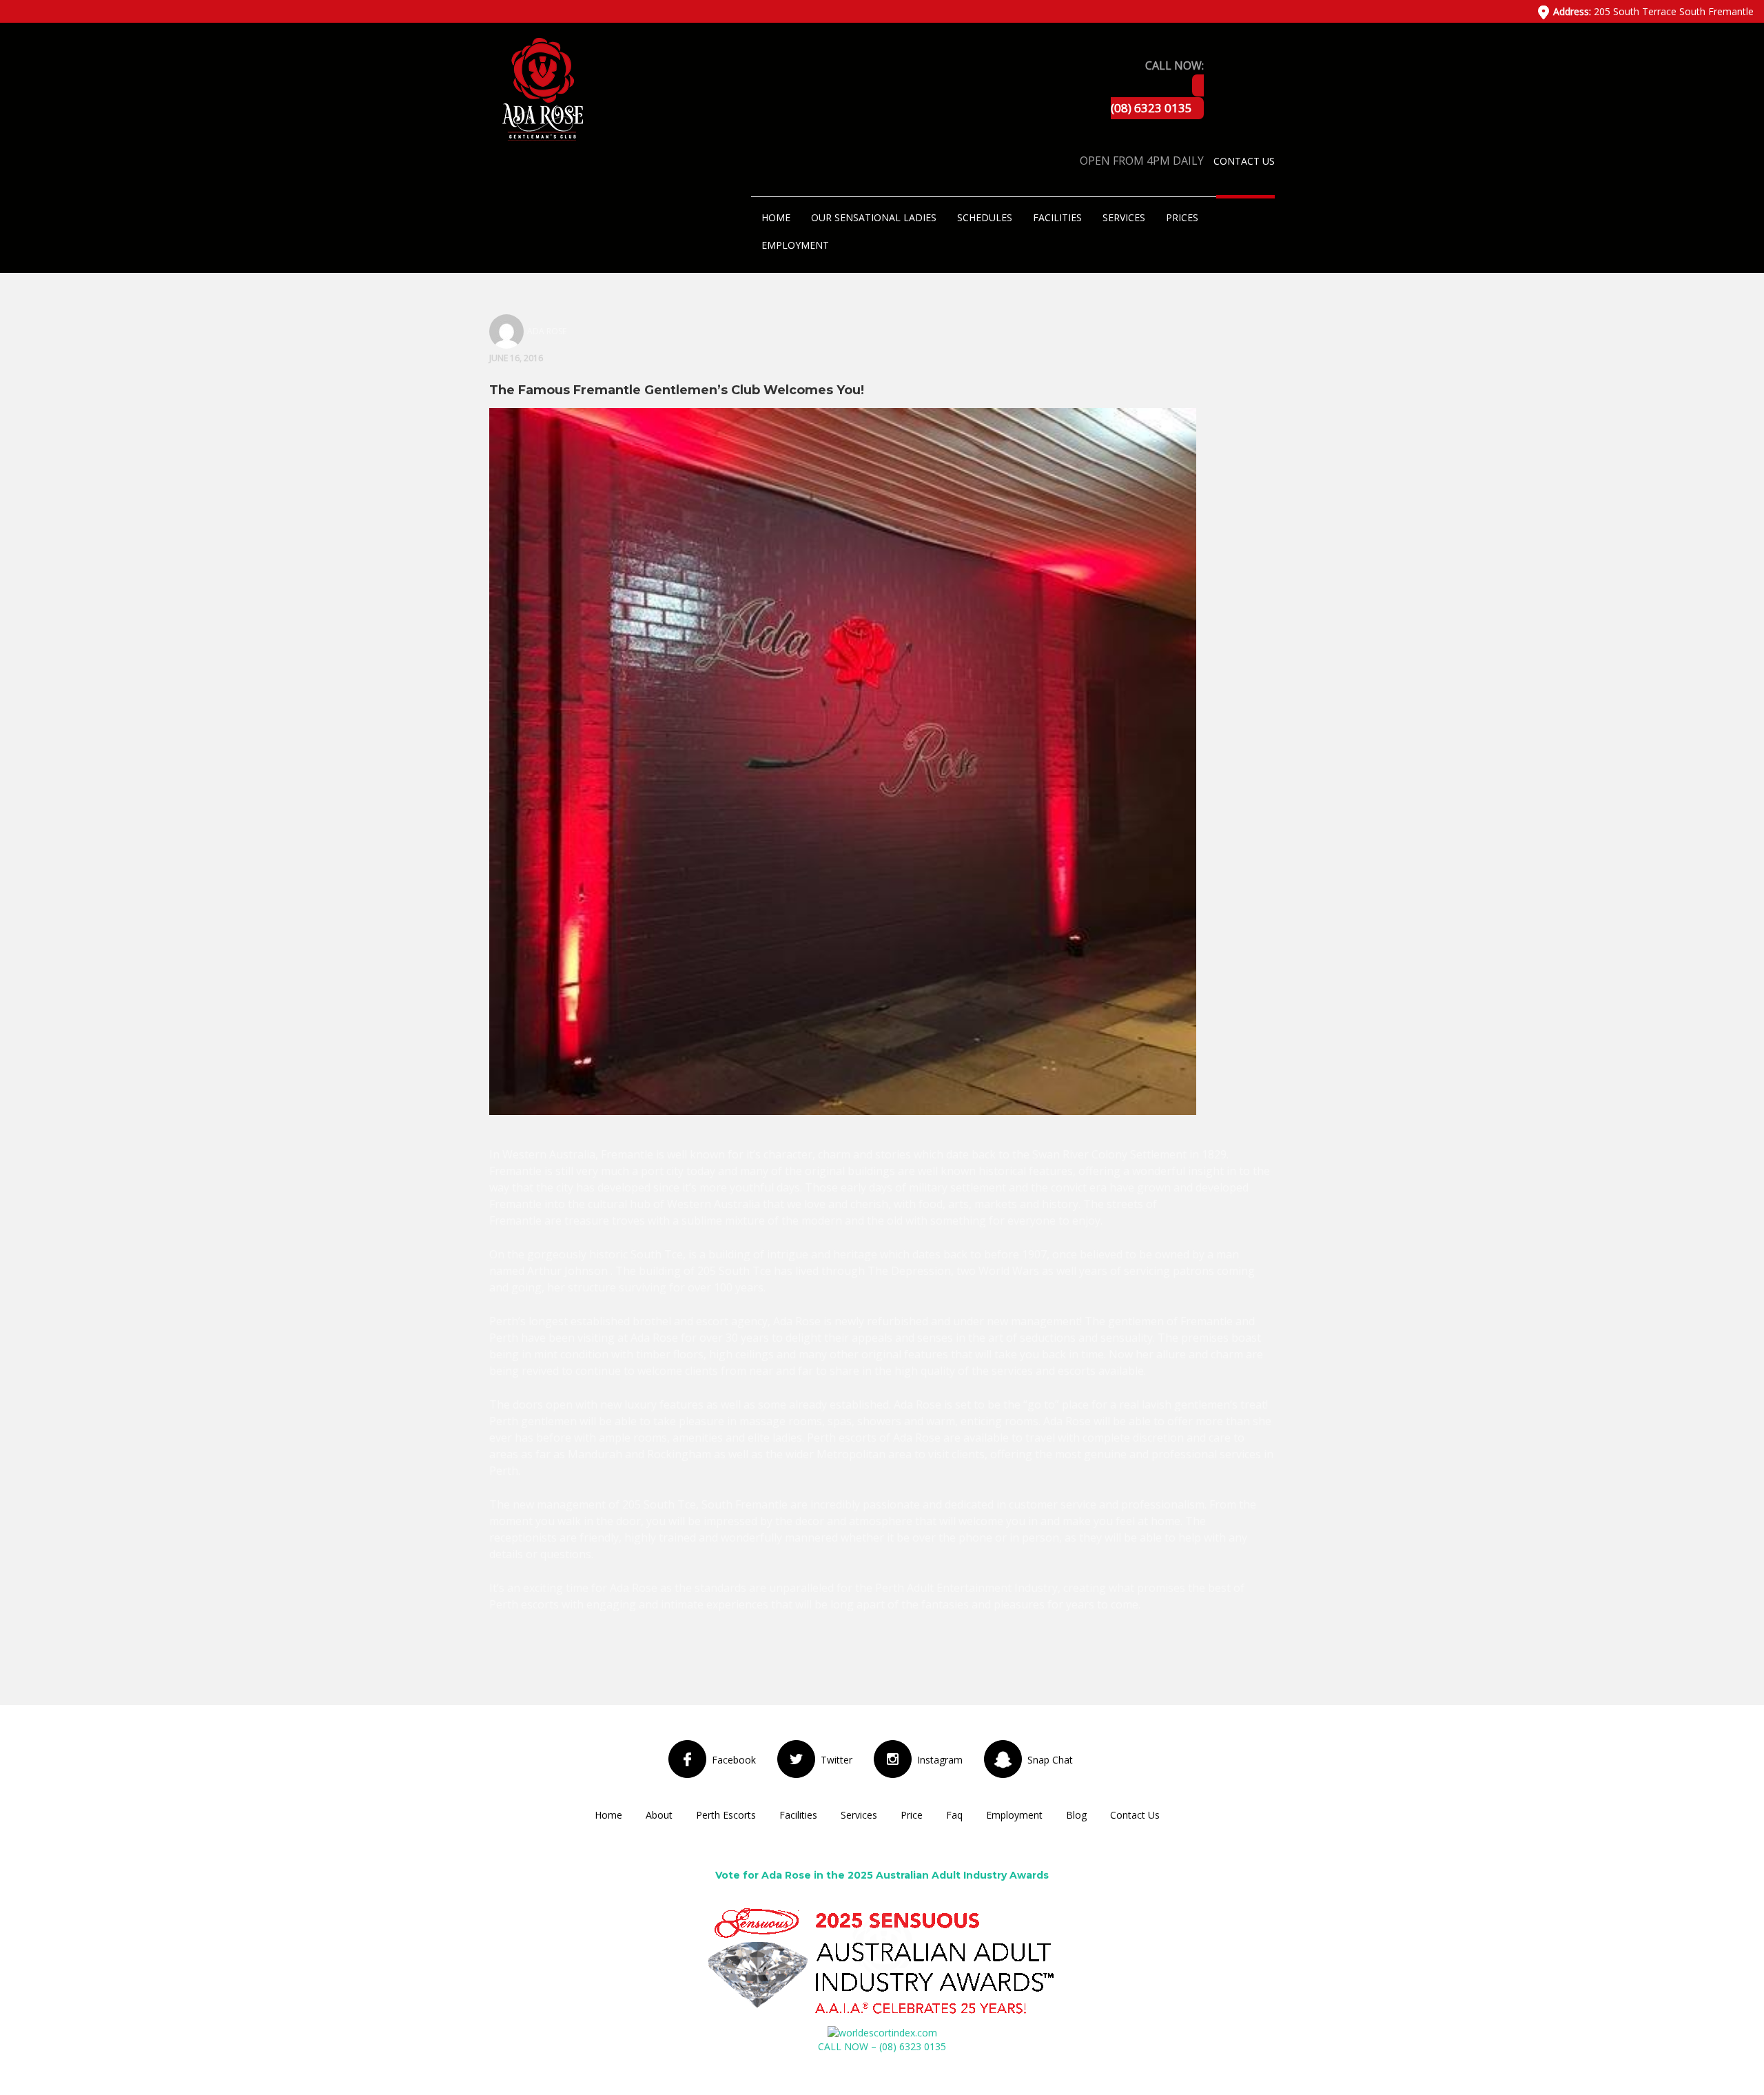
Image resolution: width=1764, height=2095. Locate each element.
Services (1124, 217)
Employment (795, 245)
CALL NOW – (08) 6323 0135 (882, 2046)
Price (912, 1815)
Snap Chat (1050, 1760)
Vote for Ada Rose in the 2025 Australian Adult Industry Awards (882, 1875)
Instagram (940, 1760)
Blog (1076, 1815)
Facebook (734, 1760)
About (659, 1815)
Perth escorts (524, 1604)
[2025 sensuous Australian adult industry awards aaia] (882, 1962)
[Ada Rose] (541, 88)
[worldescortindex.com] (882, 2032)
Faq (954, 1815)
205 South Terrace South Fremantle (1653, 11)
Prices (1182, 217)
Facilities (1057, 217)
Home (776, 217)
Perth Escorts (726, 1815)
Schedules (985, 217)
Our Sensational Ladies (874, 217)
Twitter (837, 1760)
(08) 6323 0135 (1151, 108)
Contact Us (1244, 161)
